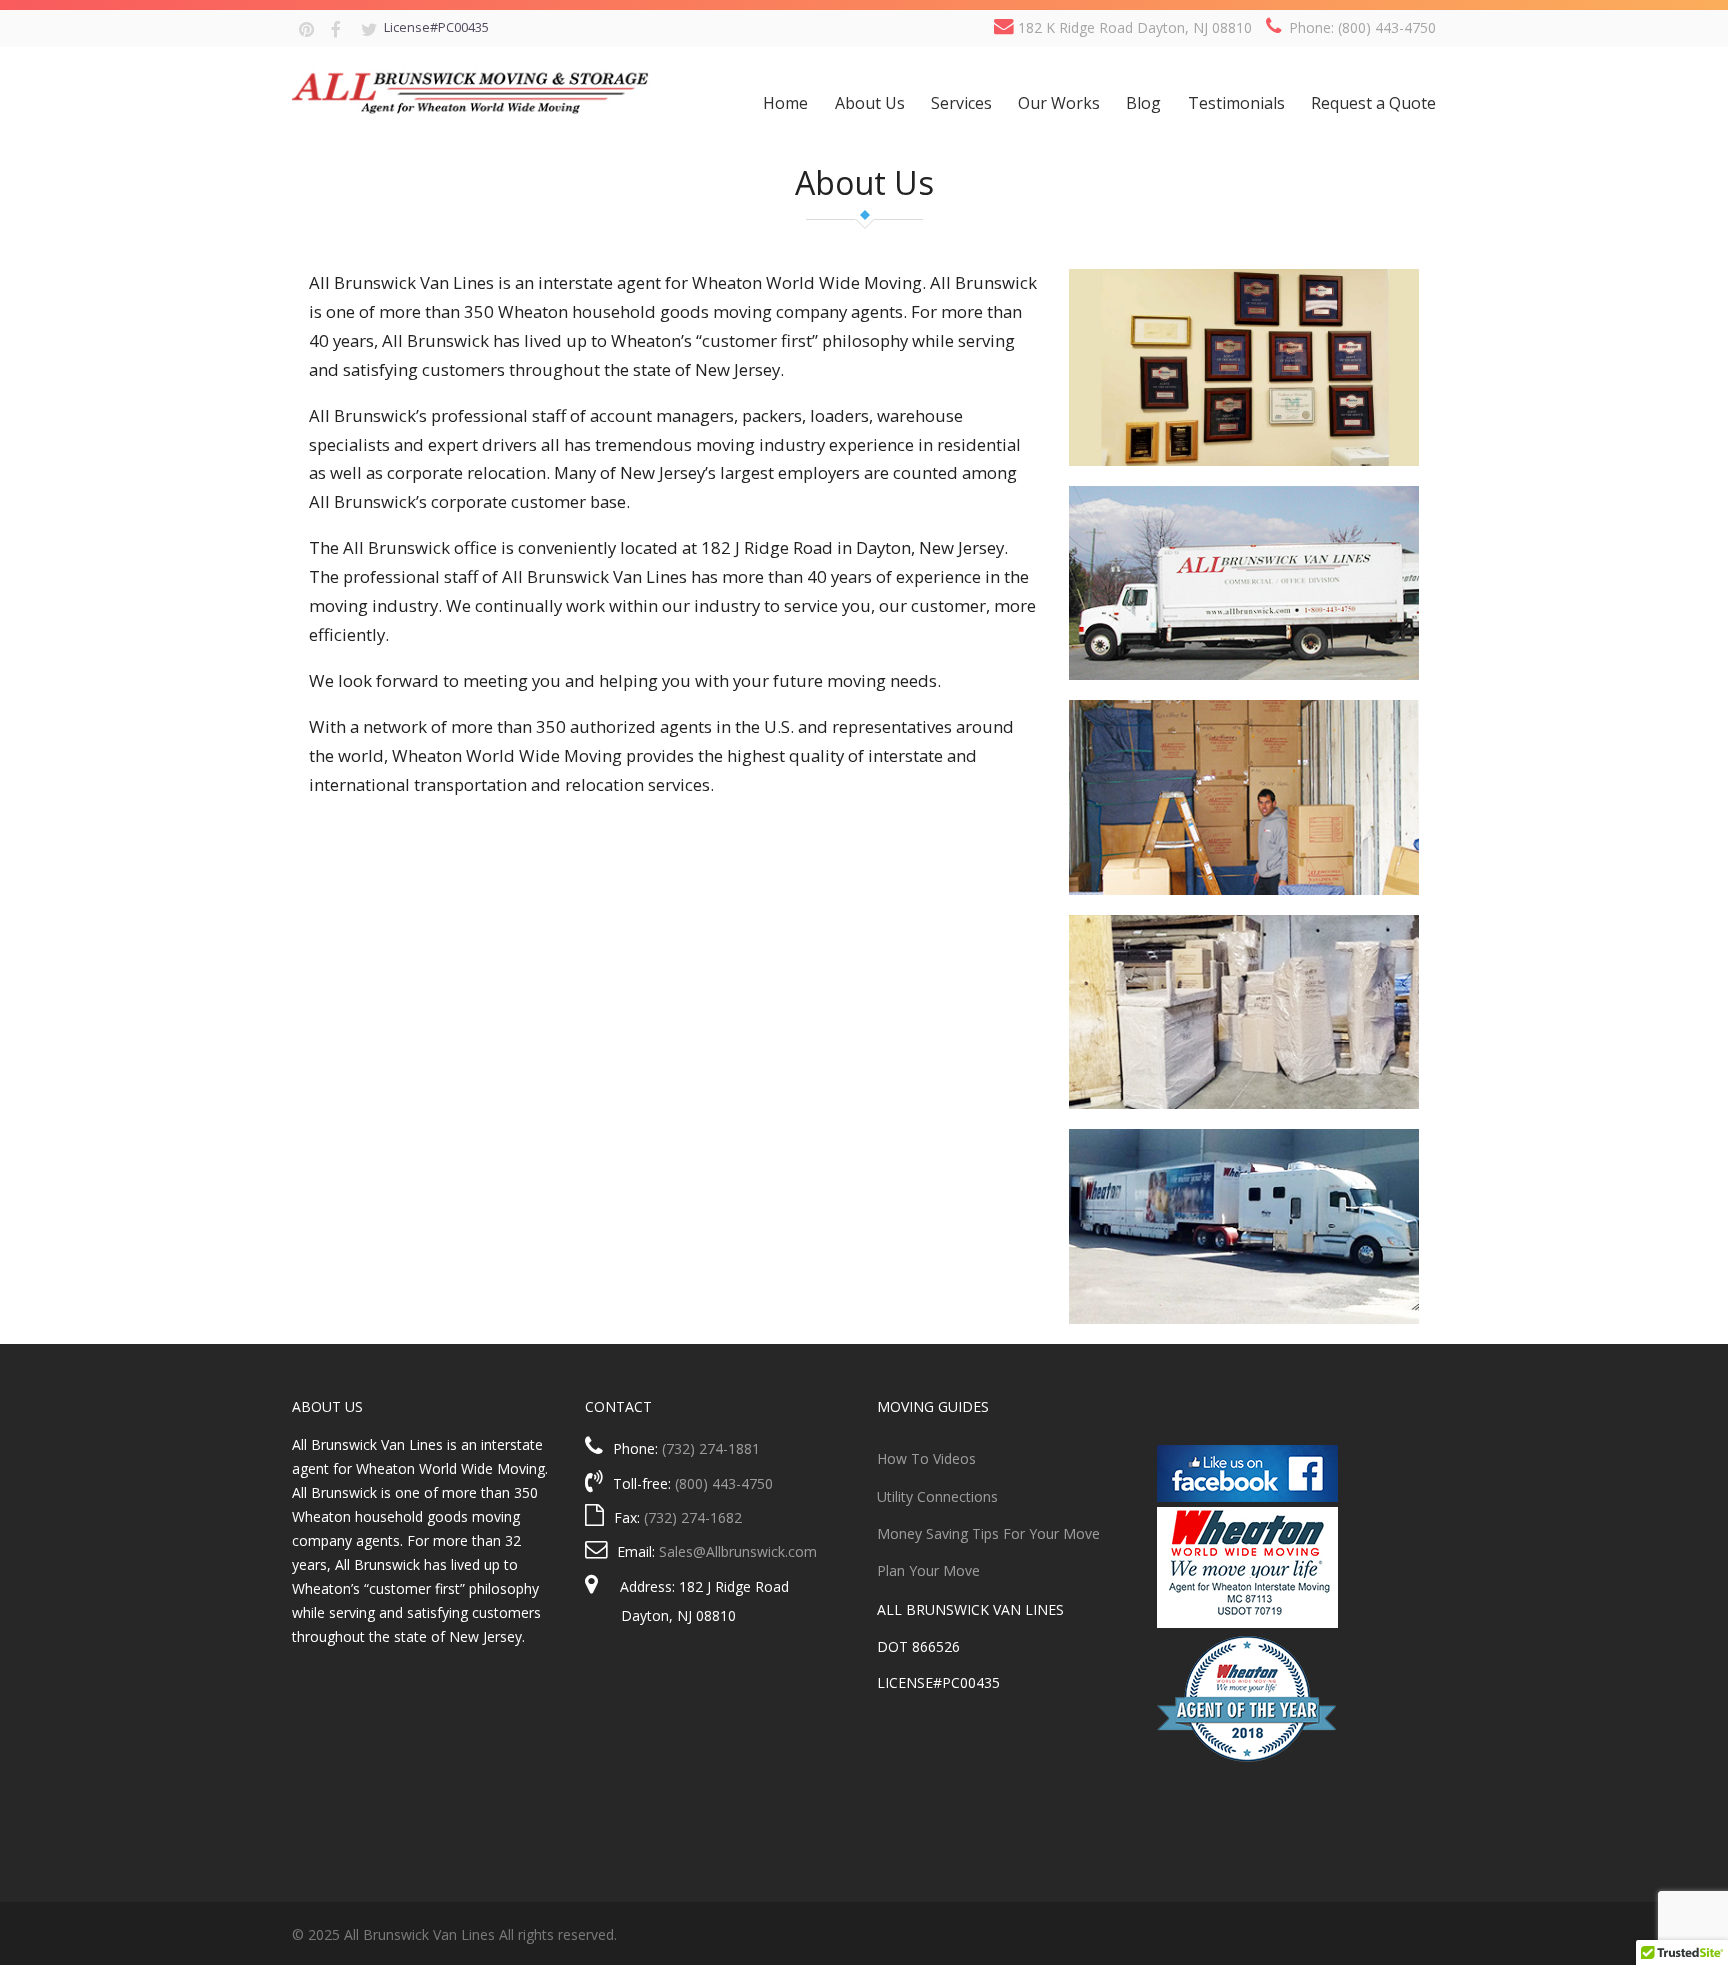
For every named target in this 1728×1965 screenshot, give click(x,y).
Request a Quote (1373, 103)
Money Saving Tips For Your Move (988, 1533)
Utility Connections (937, 1496)
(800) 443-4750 (724, 1483)
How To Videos (926, 1458)
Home (785, 103)
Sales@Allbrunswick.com (738, 1551)
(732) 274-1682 (693, 1517)
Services (961, 103)
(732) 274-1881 (711, 1448)
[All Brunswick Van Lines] (471, 88)
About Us (870, 103)
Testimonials (1236, 103)
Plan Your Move (928, 1570)
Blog (1143, 103)
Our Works (1059, 103)
